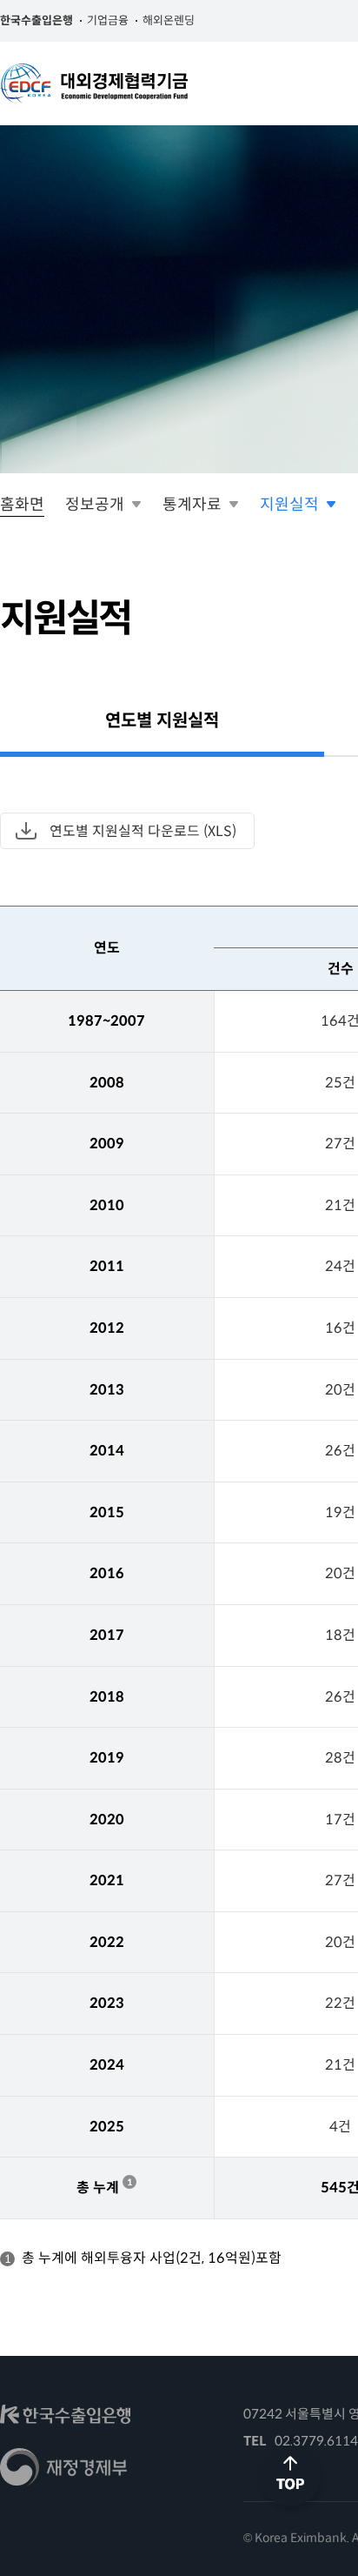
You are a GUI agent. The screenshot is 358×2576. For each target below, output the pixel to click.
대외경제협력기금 (94, 84)
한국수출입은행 (36, 20)
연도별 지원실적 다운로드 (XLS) (143, 831)
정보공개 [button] (95, 505)
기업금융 (108, 20)
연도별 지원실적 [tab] (162, 721)
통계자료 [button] (192, 505)
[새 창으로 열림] (65, 2420)
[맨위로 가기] (292, 2514)
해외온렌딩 (169, 20)
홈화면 (22, 505)
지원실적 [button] (289, 505)
